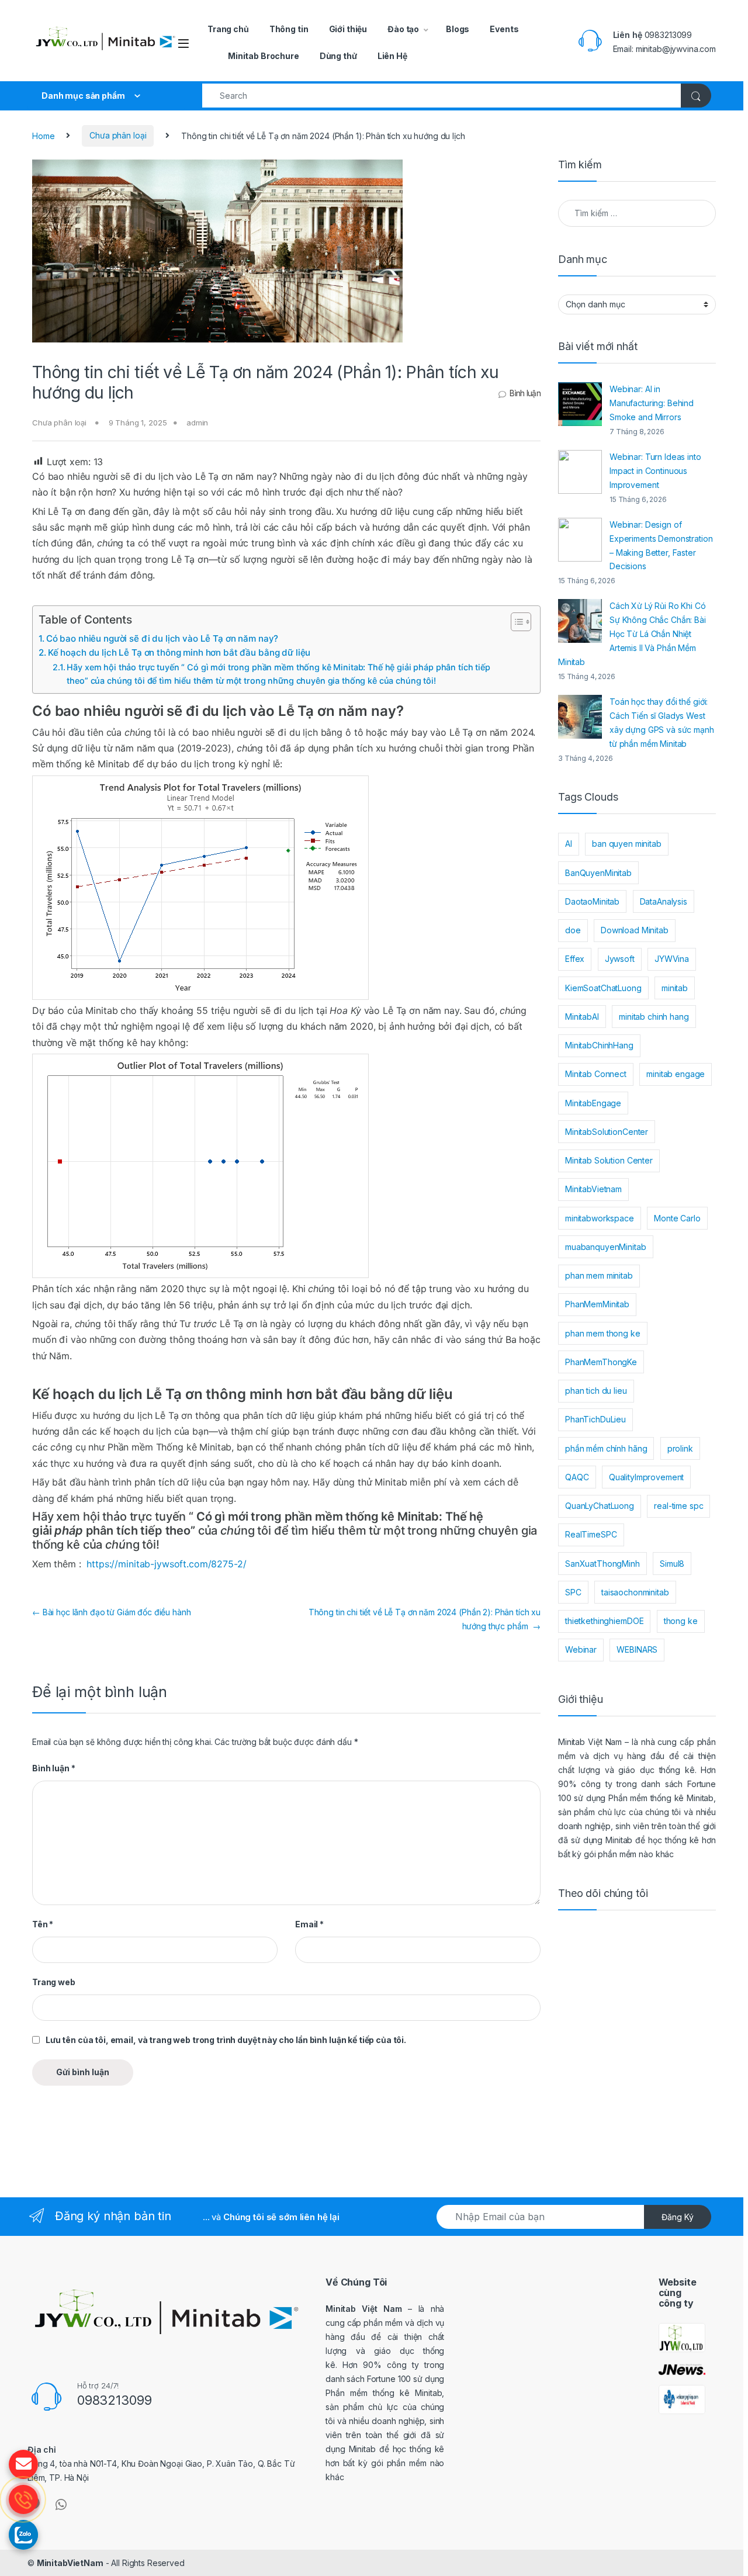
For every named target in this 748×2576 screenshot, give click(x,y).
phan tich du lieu (596, 1391)
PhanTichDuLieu (595, 1419)
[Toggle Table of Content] (515, 622)
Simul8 (672, 1564)
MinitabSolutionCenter (607, 1132)
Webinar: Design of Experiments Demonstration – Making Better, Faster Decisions (661, 546)
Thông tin (289, 29)
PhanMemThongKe (601, 1362)
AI (569, 844)
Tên (43, 1924)
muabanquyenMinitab (605, 1247)
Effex (575, 959)
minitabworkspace (600, 1218)
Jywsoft (620, 959)
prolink (680, 1448)
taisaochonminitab (635, 1592)
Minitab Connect (596, 1074)
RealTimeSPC (591, 1534)
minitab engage (676, 1074)
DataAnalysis (664, 901)
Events (504, 29)
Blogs (458, 29)
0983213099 (669, 35)
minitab (675, 988)
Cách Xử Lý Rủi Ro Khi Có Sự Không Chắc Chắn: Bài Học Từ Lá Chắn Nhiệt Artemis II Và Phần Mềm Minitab (632, 634)
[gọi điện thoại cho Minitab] (23, 2499)
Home (43, 135)
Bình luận (525, 393)
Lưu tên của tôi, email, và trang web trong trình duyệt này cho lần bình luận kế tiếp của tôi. (226, 2040)
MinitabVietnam (593, 1189)
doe (573, 930)
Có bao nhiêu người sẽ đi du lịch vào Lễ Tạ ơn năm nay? (163, 638)
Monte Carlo (677, 1218)
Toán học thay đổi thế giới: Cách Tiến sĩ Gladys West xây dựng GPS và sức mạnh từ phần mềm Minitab (662, 723)
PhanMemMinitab (597, 1304)
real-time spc (678, 1506)
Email (309, 1924)
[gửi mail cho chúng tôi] (23, 2464)
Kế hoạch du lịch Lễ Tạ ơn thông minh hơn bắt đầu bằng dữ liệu (180, 652)
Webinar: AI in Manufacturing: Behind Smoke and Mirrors (652, 403)
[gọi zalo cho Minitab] (23, 2535)
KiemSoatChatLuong (603, 988)
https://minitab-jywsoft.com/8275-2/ (166, 1564)
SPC (573, 1592)
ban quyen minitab (627, 844)
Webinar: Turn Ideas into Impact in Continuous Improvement (655, 471)
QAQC (577, 1477)
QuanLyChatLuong (600, 1506)
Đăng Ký (678, 2217)
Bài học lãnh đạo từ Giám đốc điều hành (111, 1612)
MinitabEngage (593, 1103)
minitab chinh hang (654, 1017)
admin (197, 423)
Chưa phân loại (118, 135)
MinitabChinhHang (599, 1045)
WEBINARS (637, 1649)
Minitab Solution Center (609, 1160)
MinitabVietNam (70, 2563)
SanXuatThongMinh (602, 1564)
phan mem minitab (599, 1275)
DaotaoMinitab (592, 901)
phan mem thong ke (603, 1333)
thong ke (681, 1621)
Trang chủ (228, 29)
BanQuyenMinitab (598, 873)
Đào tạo (403, 29)
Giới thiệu (348, 29)
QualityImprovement (646, 1477)
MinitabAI (582, 1017)
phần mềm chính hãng (606, 1448)
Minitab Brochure (264, 56)
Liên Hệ (392, 56)
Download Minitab (635, 930)
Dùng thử (338, 56)
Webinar (581, 1649)
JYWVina (672, 959)
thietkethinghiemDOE (604, 1621)
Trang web (54, 1982)
